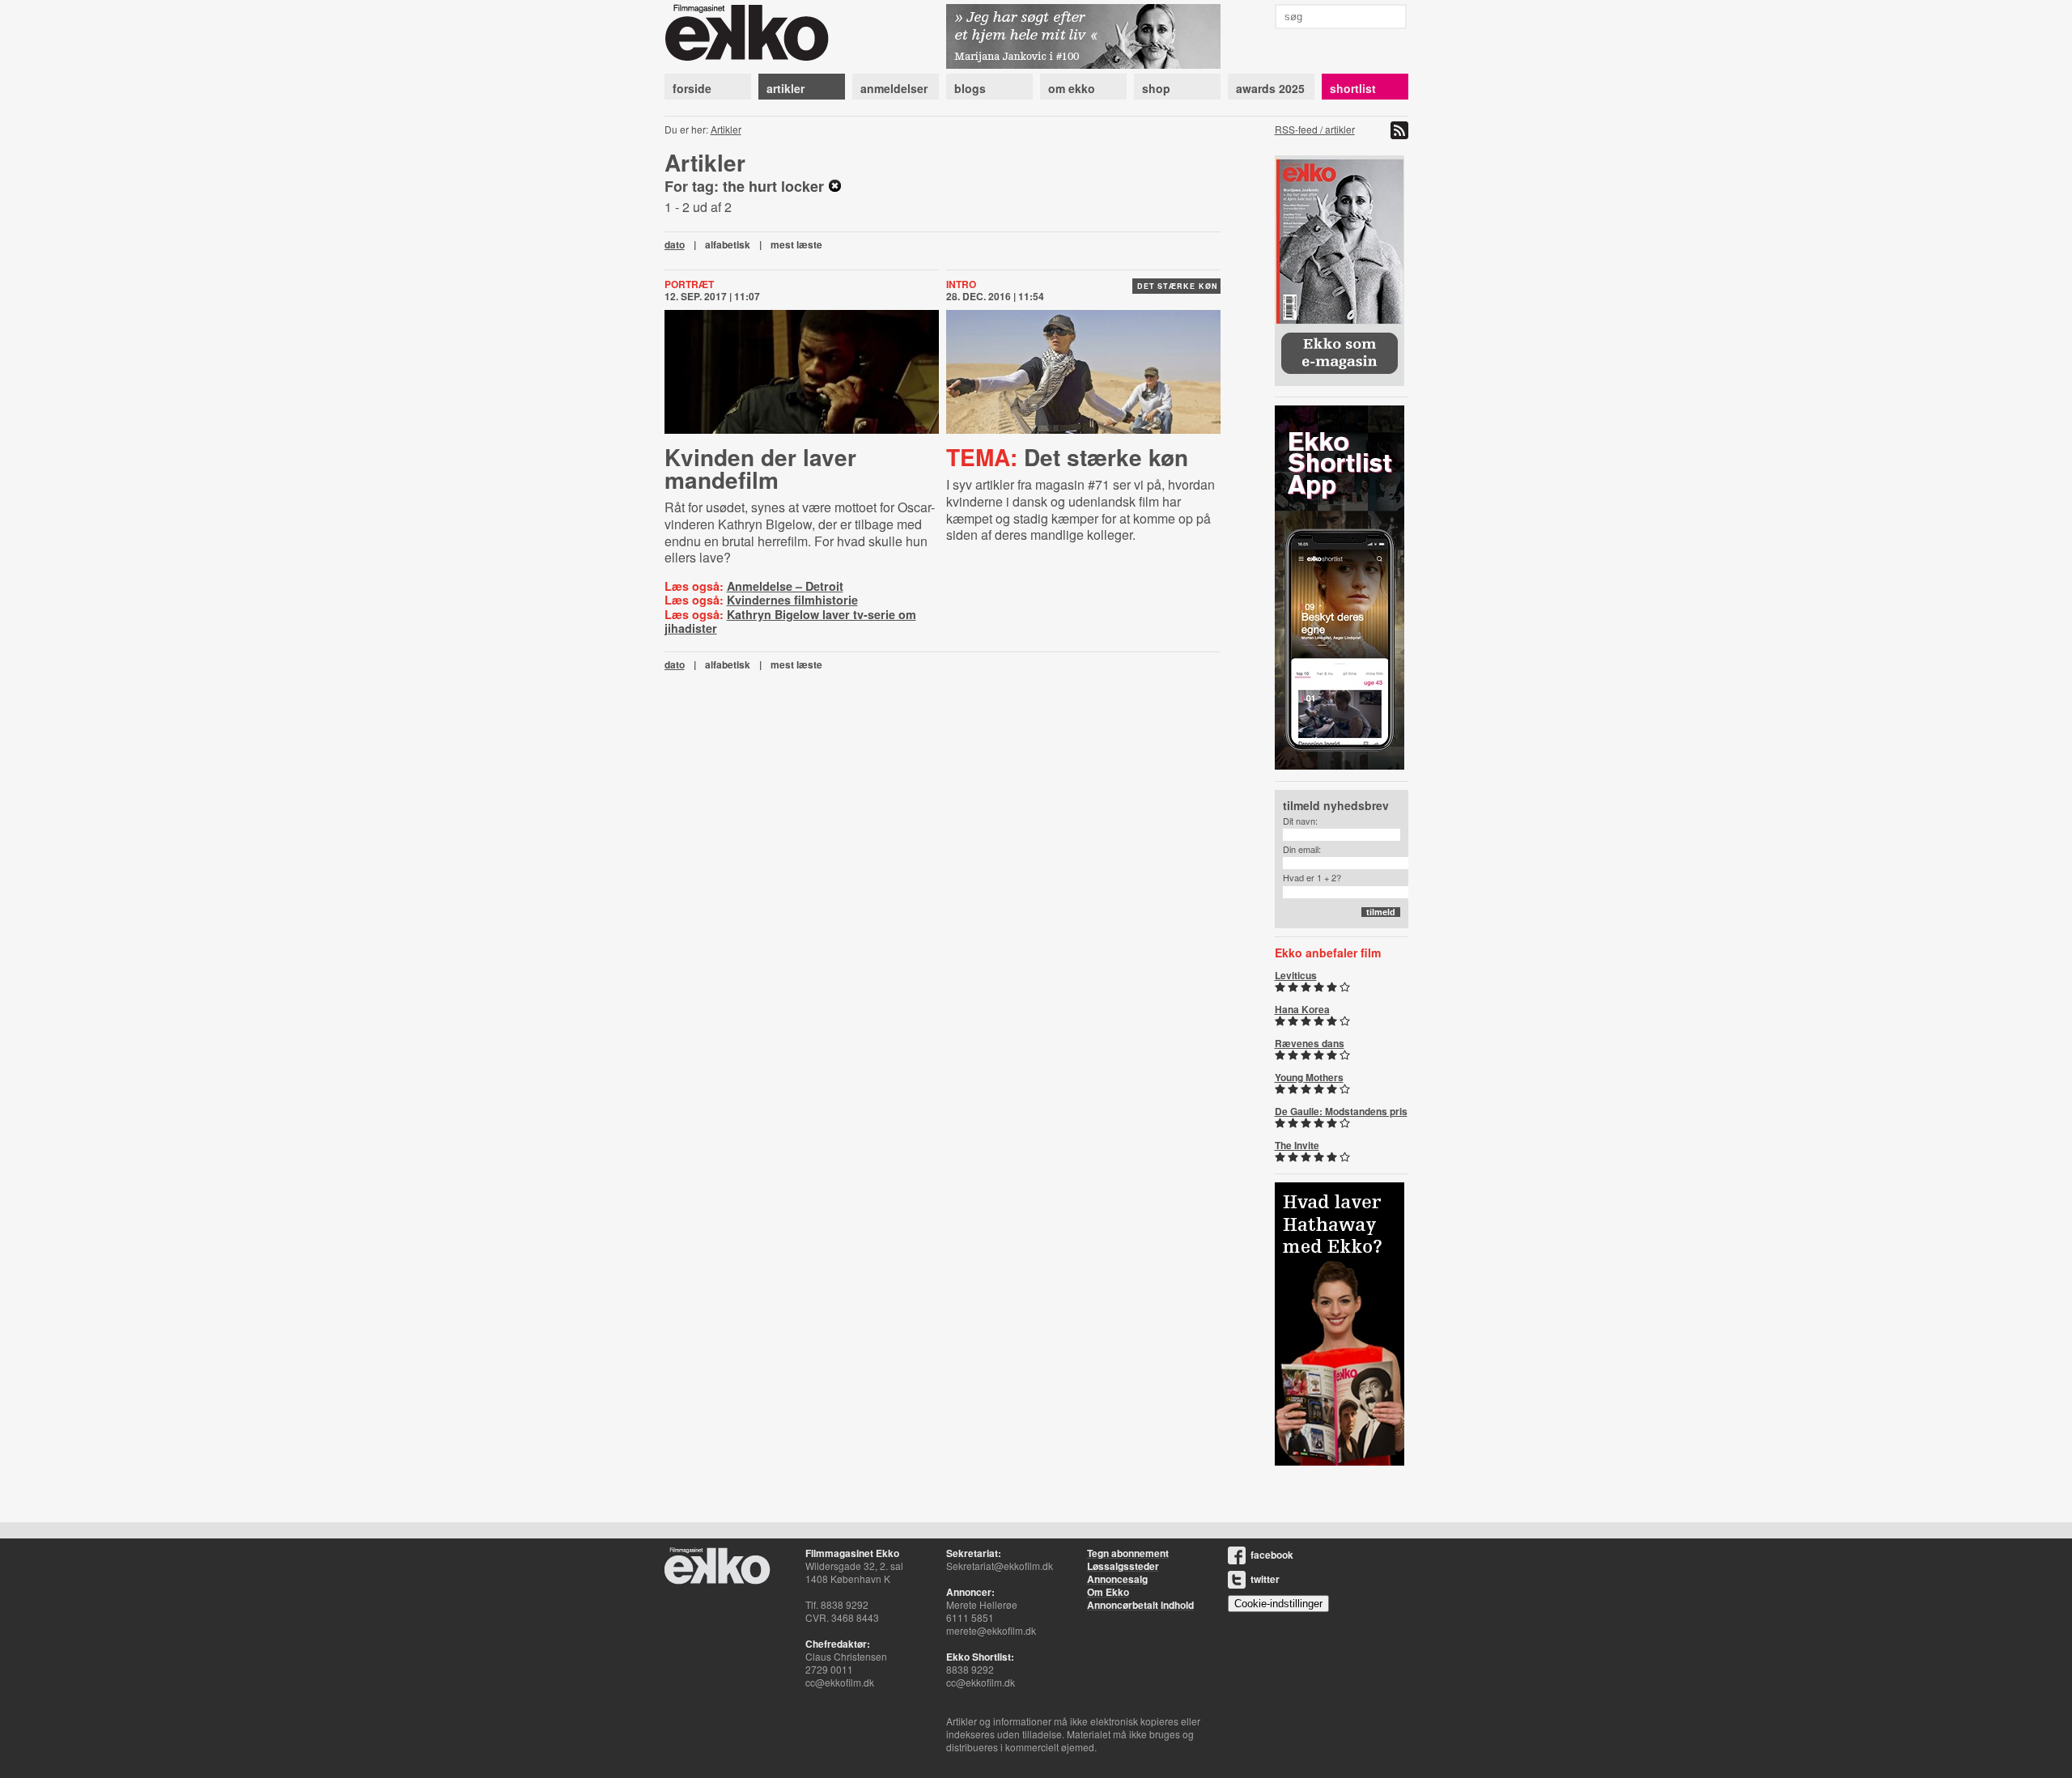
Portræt (689, 284)
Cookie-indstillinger (1278, 1604)
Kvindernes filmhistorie (792, 600)
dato (675, 244)
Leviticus (1296, 975)
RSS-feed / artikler (1315, 129)
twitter (1265, 1579)
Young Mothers (1309, 1077)
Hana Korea (1302, 1009)
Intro (961, 284)
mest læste (796, 244)
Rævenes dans (1310, 1043)
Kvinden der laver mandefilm (760, 468)
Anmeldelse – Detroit (785, 586)
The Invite (1297, 1145)
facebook (1272, 1555)
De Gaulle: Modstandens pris (1341, 1111)
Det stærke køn (1178, 286)
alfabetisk (728, 244)
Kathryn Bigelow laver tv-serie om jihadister (790, 621)
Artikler (726, 129)
